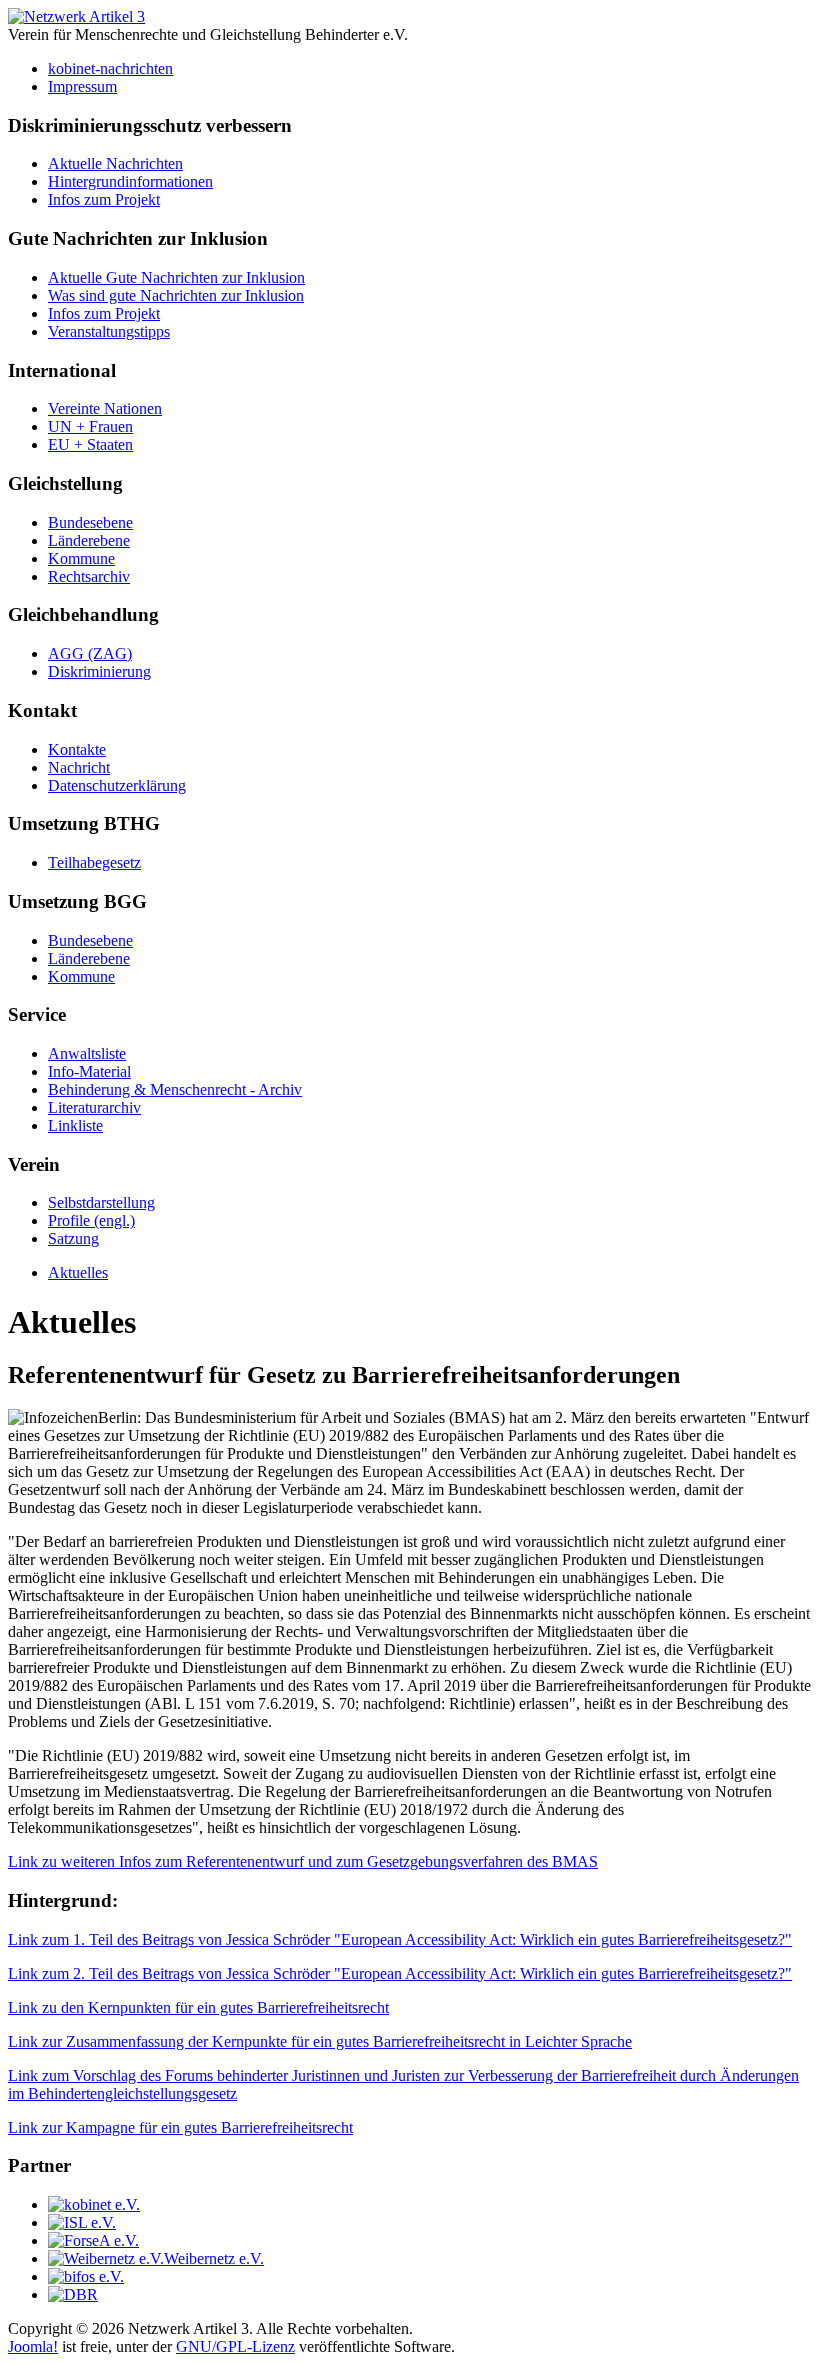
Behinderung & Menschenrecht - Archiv (175, 1089)
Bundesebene (90, 522)
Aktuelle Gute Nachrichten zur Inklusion (176, 277)
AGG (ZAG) (90, 653)
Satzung (73, 1238)
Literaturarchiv (94, 1107)
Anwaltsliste (87, 1053)
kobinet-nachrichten (110, 68)
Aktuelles (78, 1272)
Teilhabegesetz (94, 862)
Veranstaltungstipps (109, 331)
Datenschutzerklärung (117, 785)
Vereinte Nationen (105, 408)
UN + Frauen (90, 426)
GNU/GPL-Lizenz (235, 2346)
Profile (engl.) (91, 1220)
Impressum (82, 86)
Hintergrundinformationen (130, 181)
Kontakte (77, 749)
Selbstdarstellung (101, 1202)
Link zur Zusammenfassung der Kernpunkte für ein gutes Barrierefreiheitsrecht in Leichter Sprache (320, 2041)
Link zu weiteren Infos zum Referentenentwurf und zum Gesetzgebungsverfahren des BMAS (303, 1861)
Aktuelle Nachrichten (115, 163)
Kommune (81, 558)
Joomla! (33, 2346)
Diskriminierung (99, 671)
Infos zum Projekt (104, 199)
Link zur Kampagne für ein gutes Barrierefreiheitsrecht (180, 2127)
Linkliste (75, 1125)
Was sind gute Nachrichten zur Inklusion (176, 295)
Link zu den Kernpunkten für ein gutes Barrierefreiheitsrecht (198, 2007)
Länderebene (89, 540)
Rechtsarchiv (89, 576)
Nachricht (79, 767)
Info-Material (89, 1071)
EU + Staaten (90, 444)
